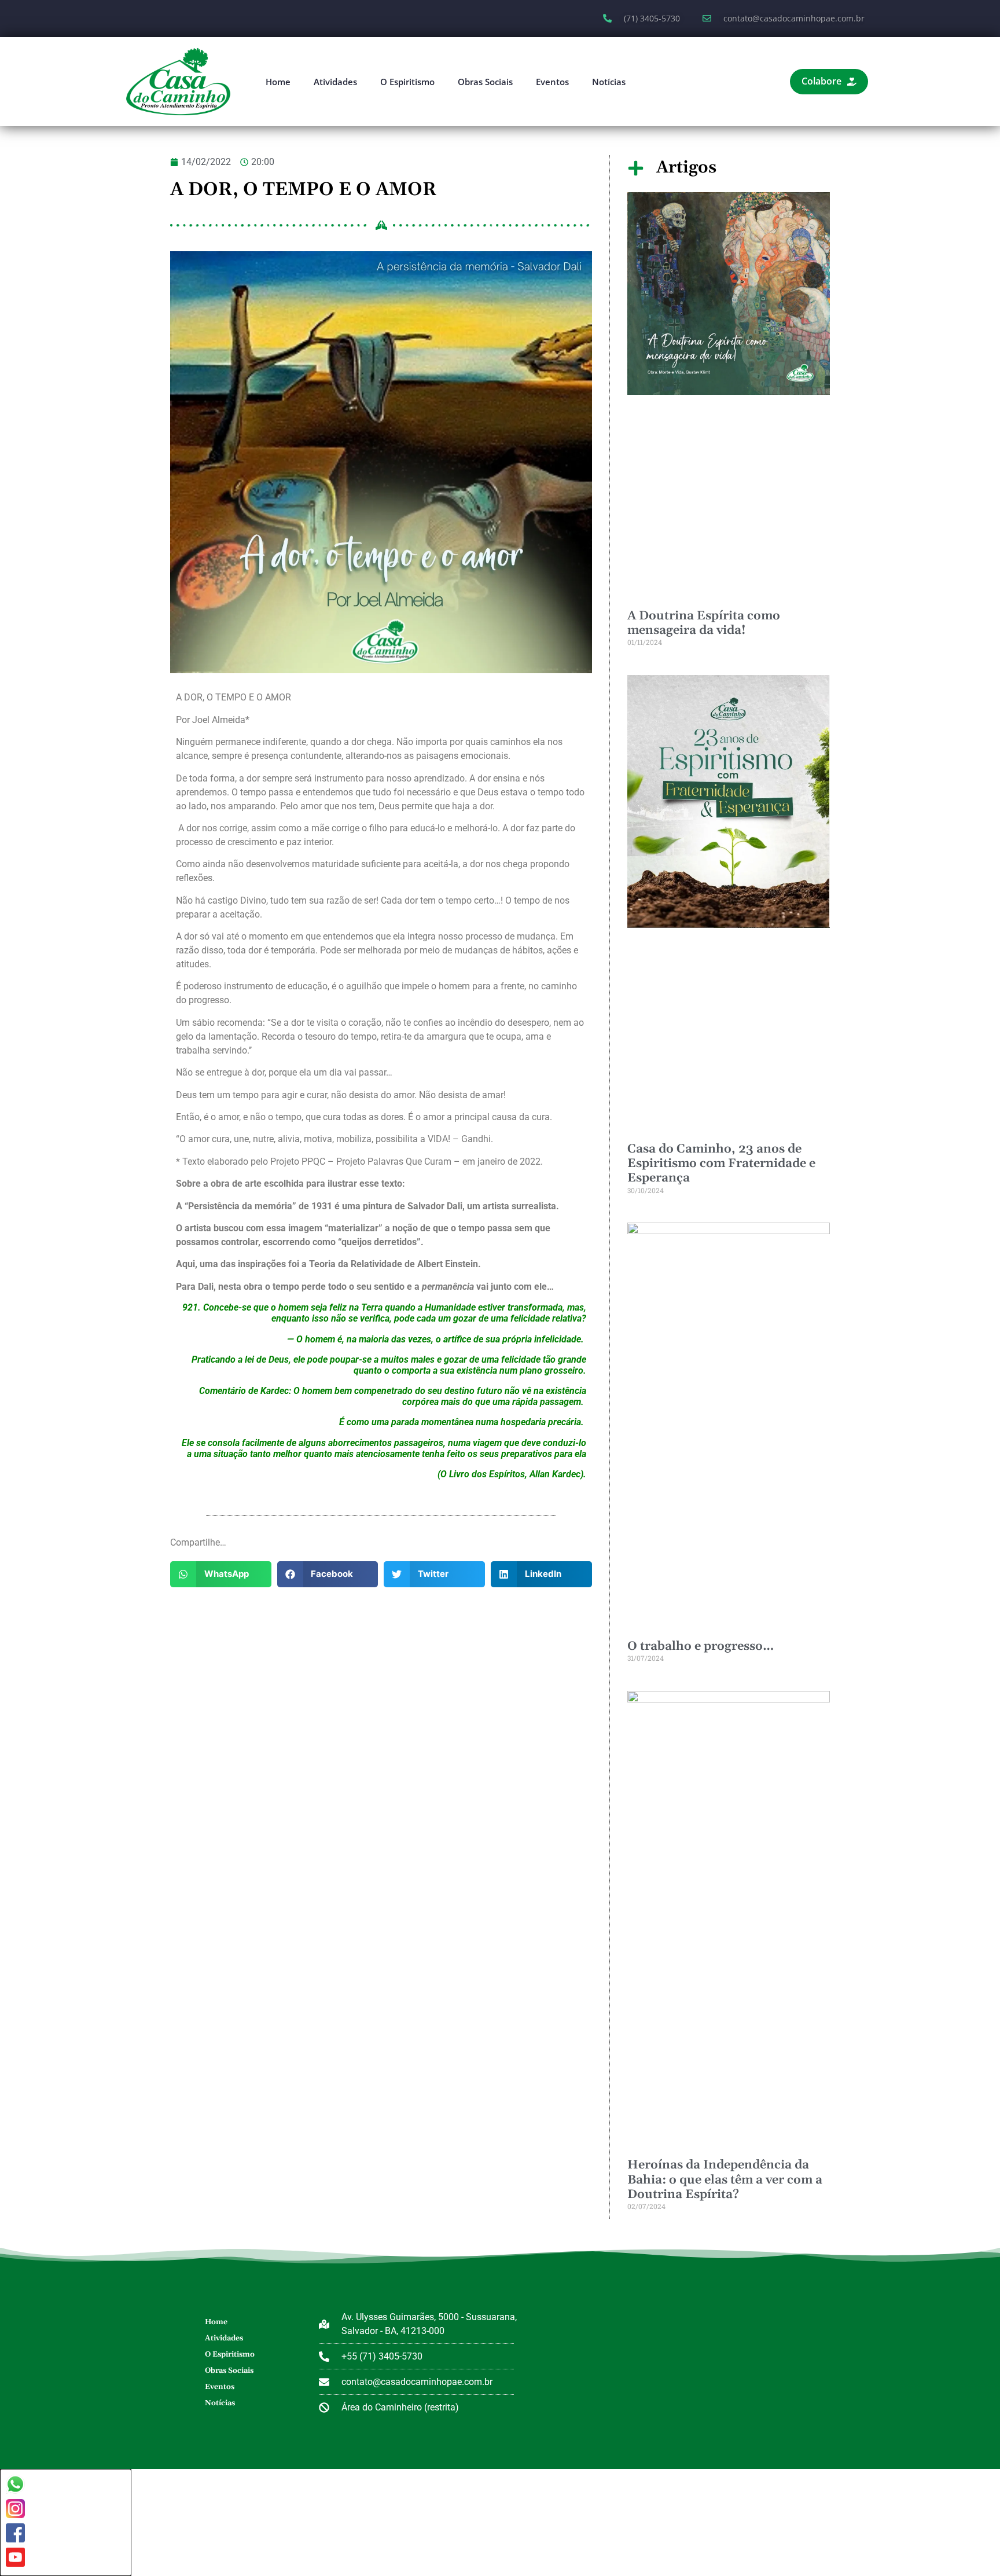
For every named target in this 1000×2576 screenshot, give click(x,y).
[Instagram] (15, 2509)
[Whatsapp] (15, 2484)
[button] (221, 1574)
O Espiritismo (407, 82)
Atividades (335, 82)
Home (278, 82)
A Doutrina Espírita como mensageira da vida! (704, 623)
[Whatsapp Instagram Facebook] (66, 2522)
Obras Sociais (485, 82)
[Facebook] (15, 2533)
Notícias (609, 82)
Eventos (552, 82)
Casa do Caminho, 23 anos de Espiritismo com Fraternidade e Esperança (721, 1164)
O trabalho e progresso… (701, 1646)
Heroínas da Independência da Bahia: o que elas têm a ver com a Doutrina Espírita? (725, 2179)
